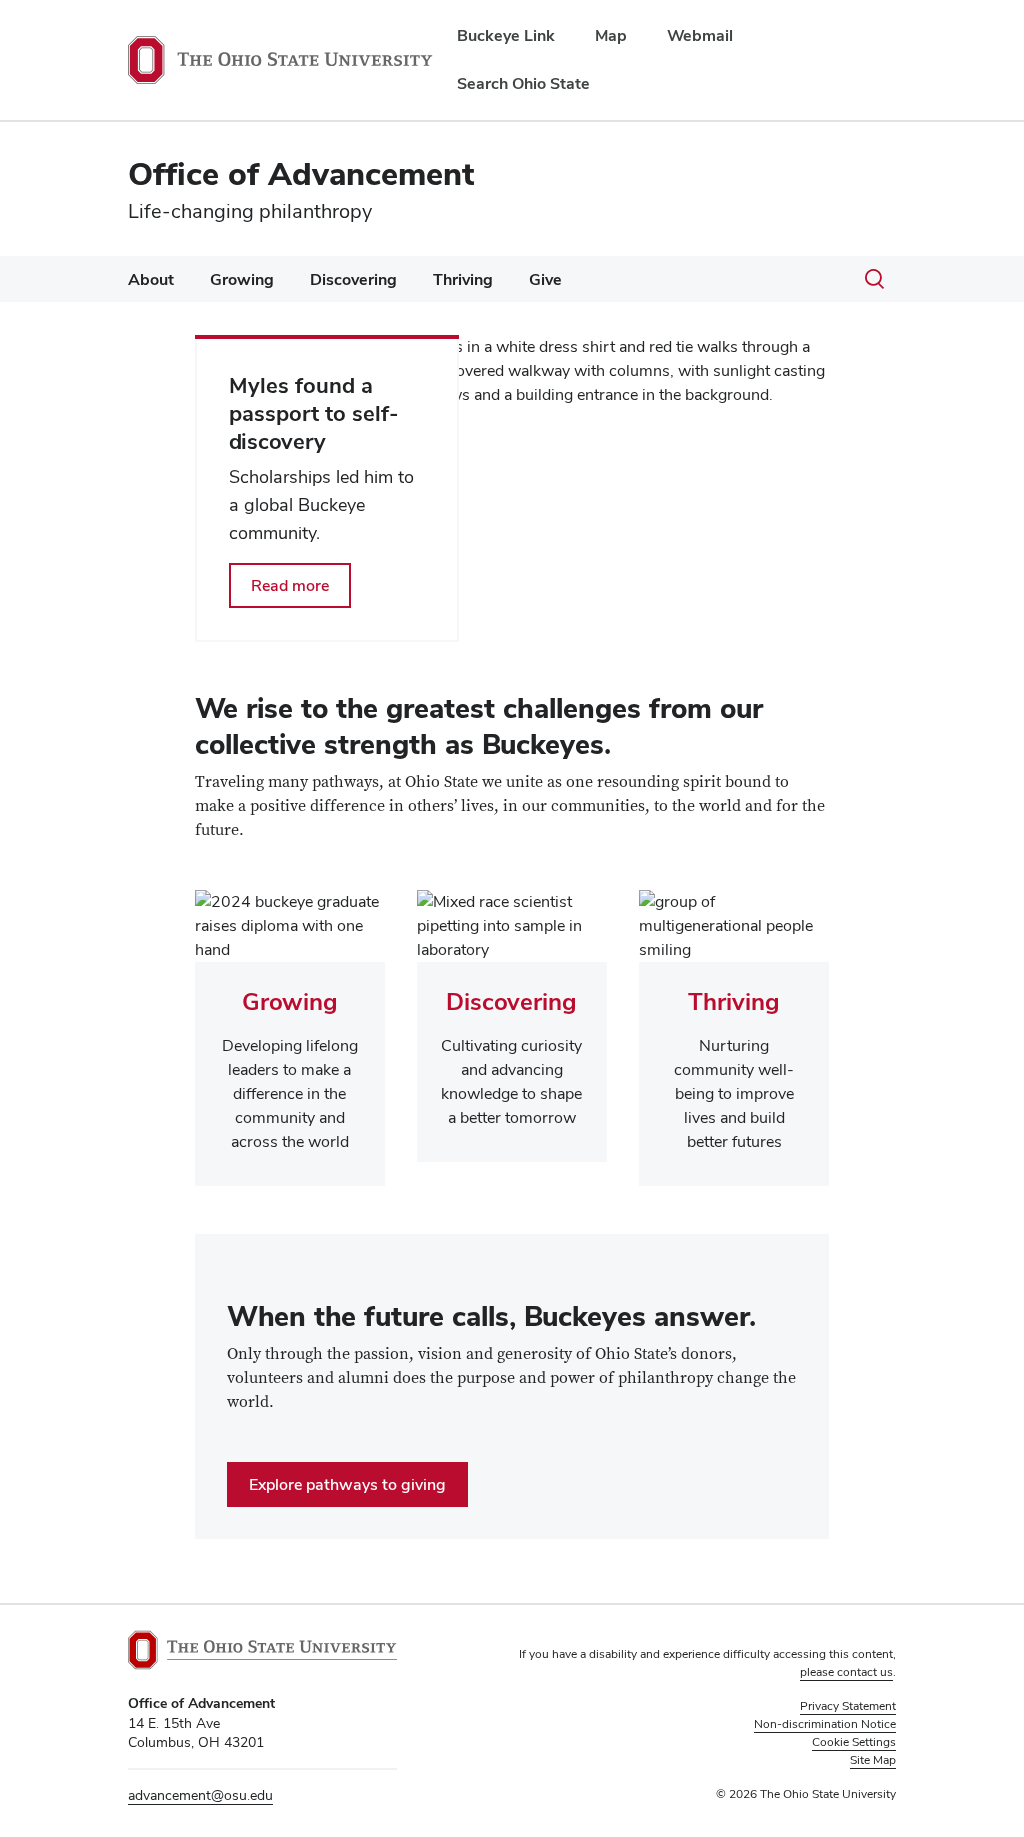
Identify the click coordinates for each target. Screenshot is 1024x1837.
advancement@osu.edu (200, 1795)
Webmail (700, 35)
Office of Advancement (301, 173)
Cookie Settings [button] (854, 1742)
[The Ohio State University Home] (262, 1650)
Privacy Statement (848, 1706)
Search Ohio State (523, 83)
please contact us (846, 1672)
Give (545, 279)
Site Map (873, 1760)
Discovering (353, 279)
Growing (242, 279)
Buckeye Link (506, 35)
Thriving (463, 279)
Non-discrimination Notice (825, 1724)
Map (611, 35)
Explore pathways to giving (347, 1484)
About (151, 279)
